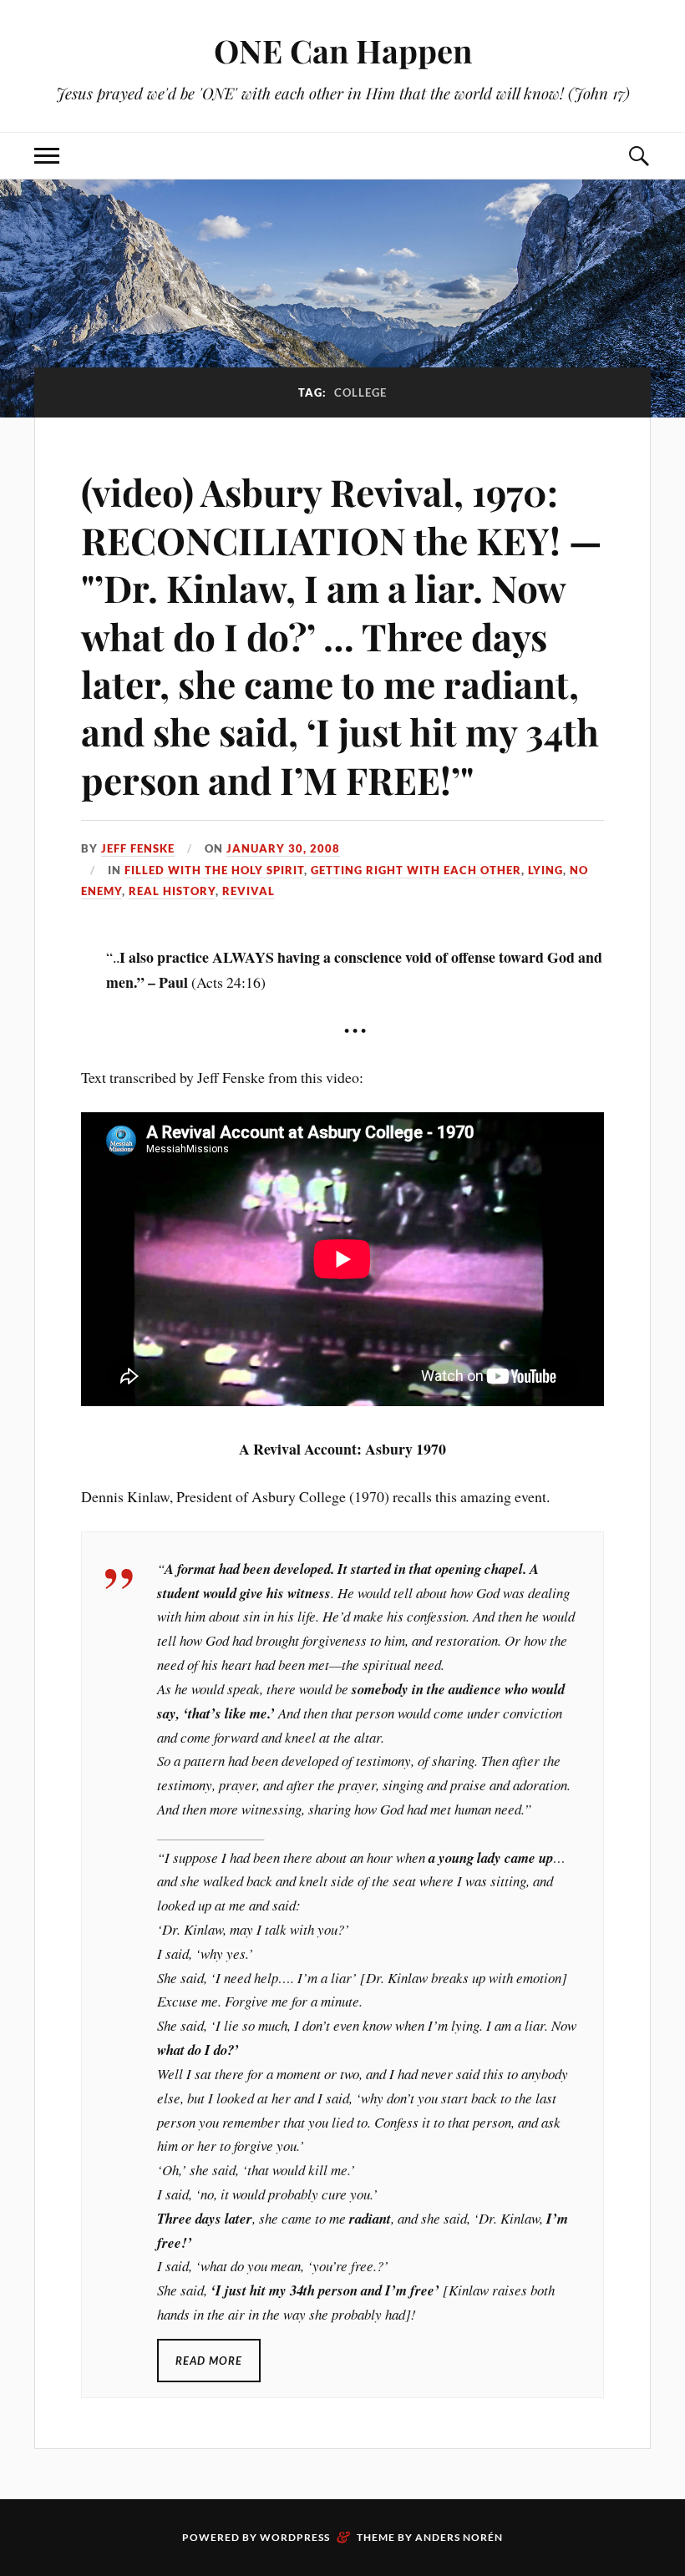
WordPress (295, 2537)
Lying (545, 870)
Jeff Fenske (138, 848)
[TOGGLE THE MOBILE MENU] (47, 156)
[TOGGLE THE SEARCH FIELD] (638, 156)
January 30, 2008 (283, 848)
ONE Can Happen (343, 51)
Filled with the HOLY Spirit (214, 870)
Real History (172, 891)
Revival (249, 891)
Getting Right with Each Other (416, 870)
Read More (209, 2361)
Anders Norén (459, 2537)
